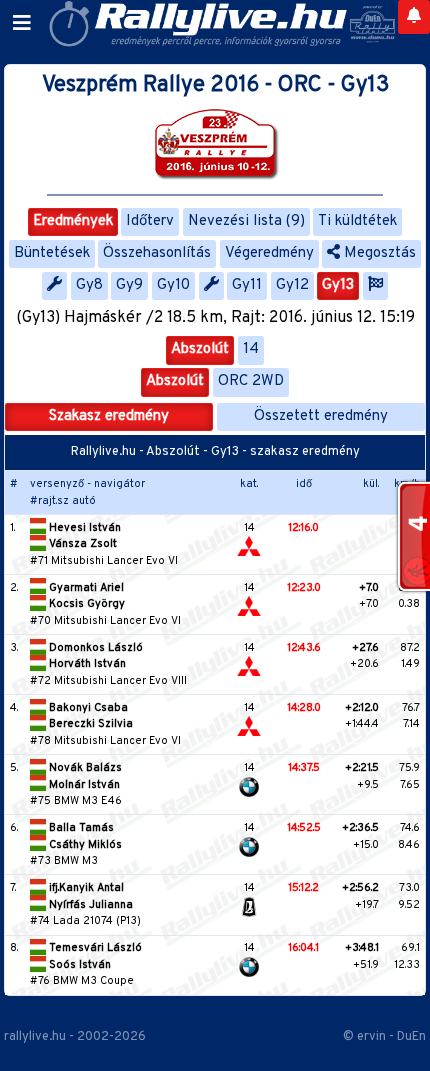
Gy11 (247, 285)
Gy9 (129, 285)
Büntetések (52, 253)
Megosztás (378, 253)
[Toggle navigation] (22, 24)
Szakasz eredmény (109, 416)
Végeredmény (269, 253)
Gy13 (338, 285)
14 (251, 349)
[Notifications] (414, 17)
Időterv (150, 221)
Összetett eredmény (321, 416)
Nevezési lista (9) (246, 221)
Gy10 (173, 285)
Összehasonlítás (157, 253)
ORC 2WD (251, 381)
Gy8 (89, 285)
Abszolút (200, 349)
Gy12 (292, 285)
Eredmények (73, 221)
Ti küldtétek (357, 221)
